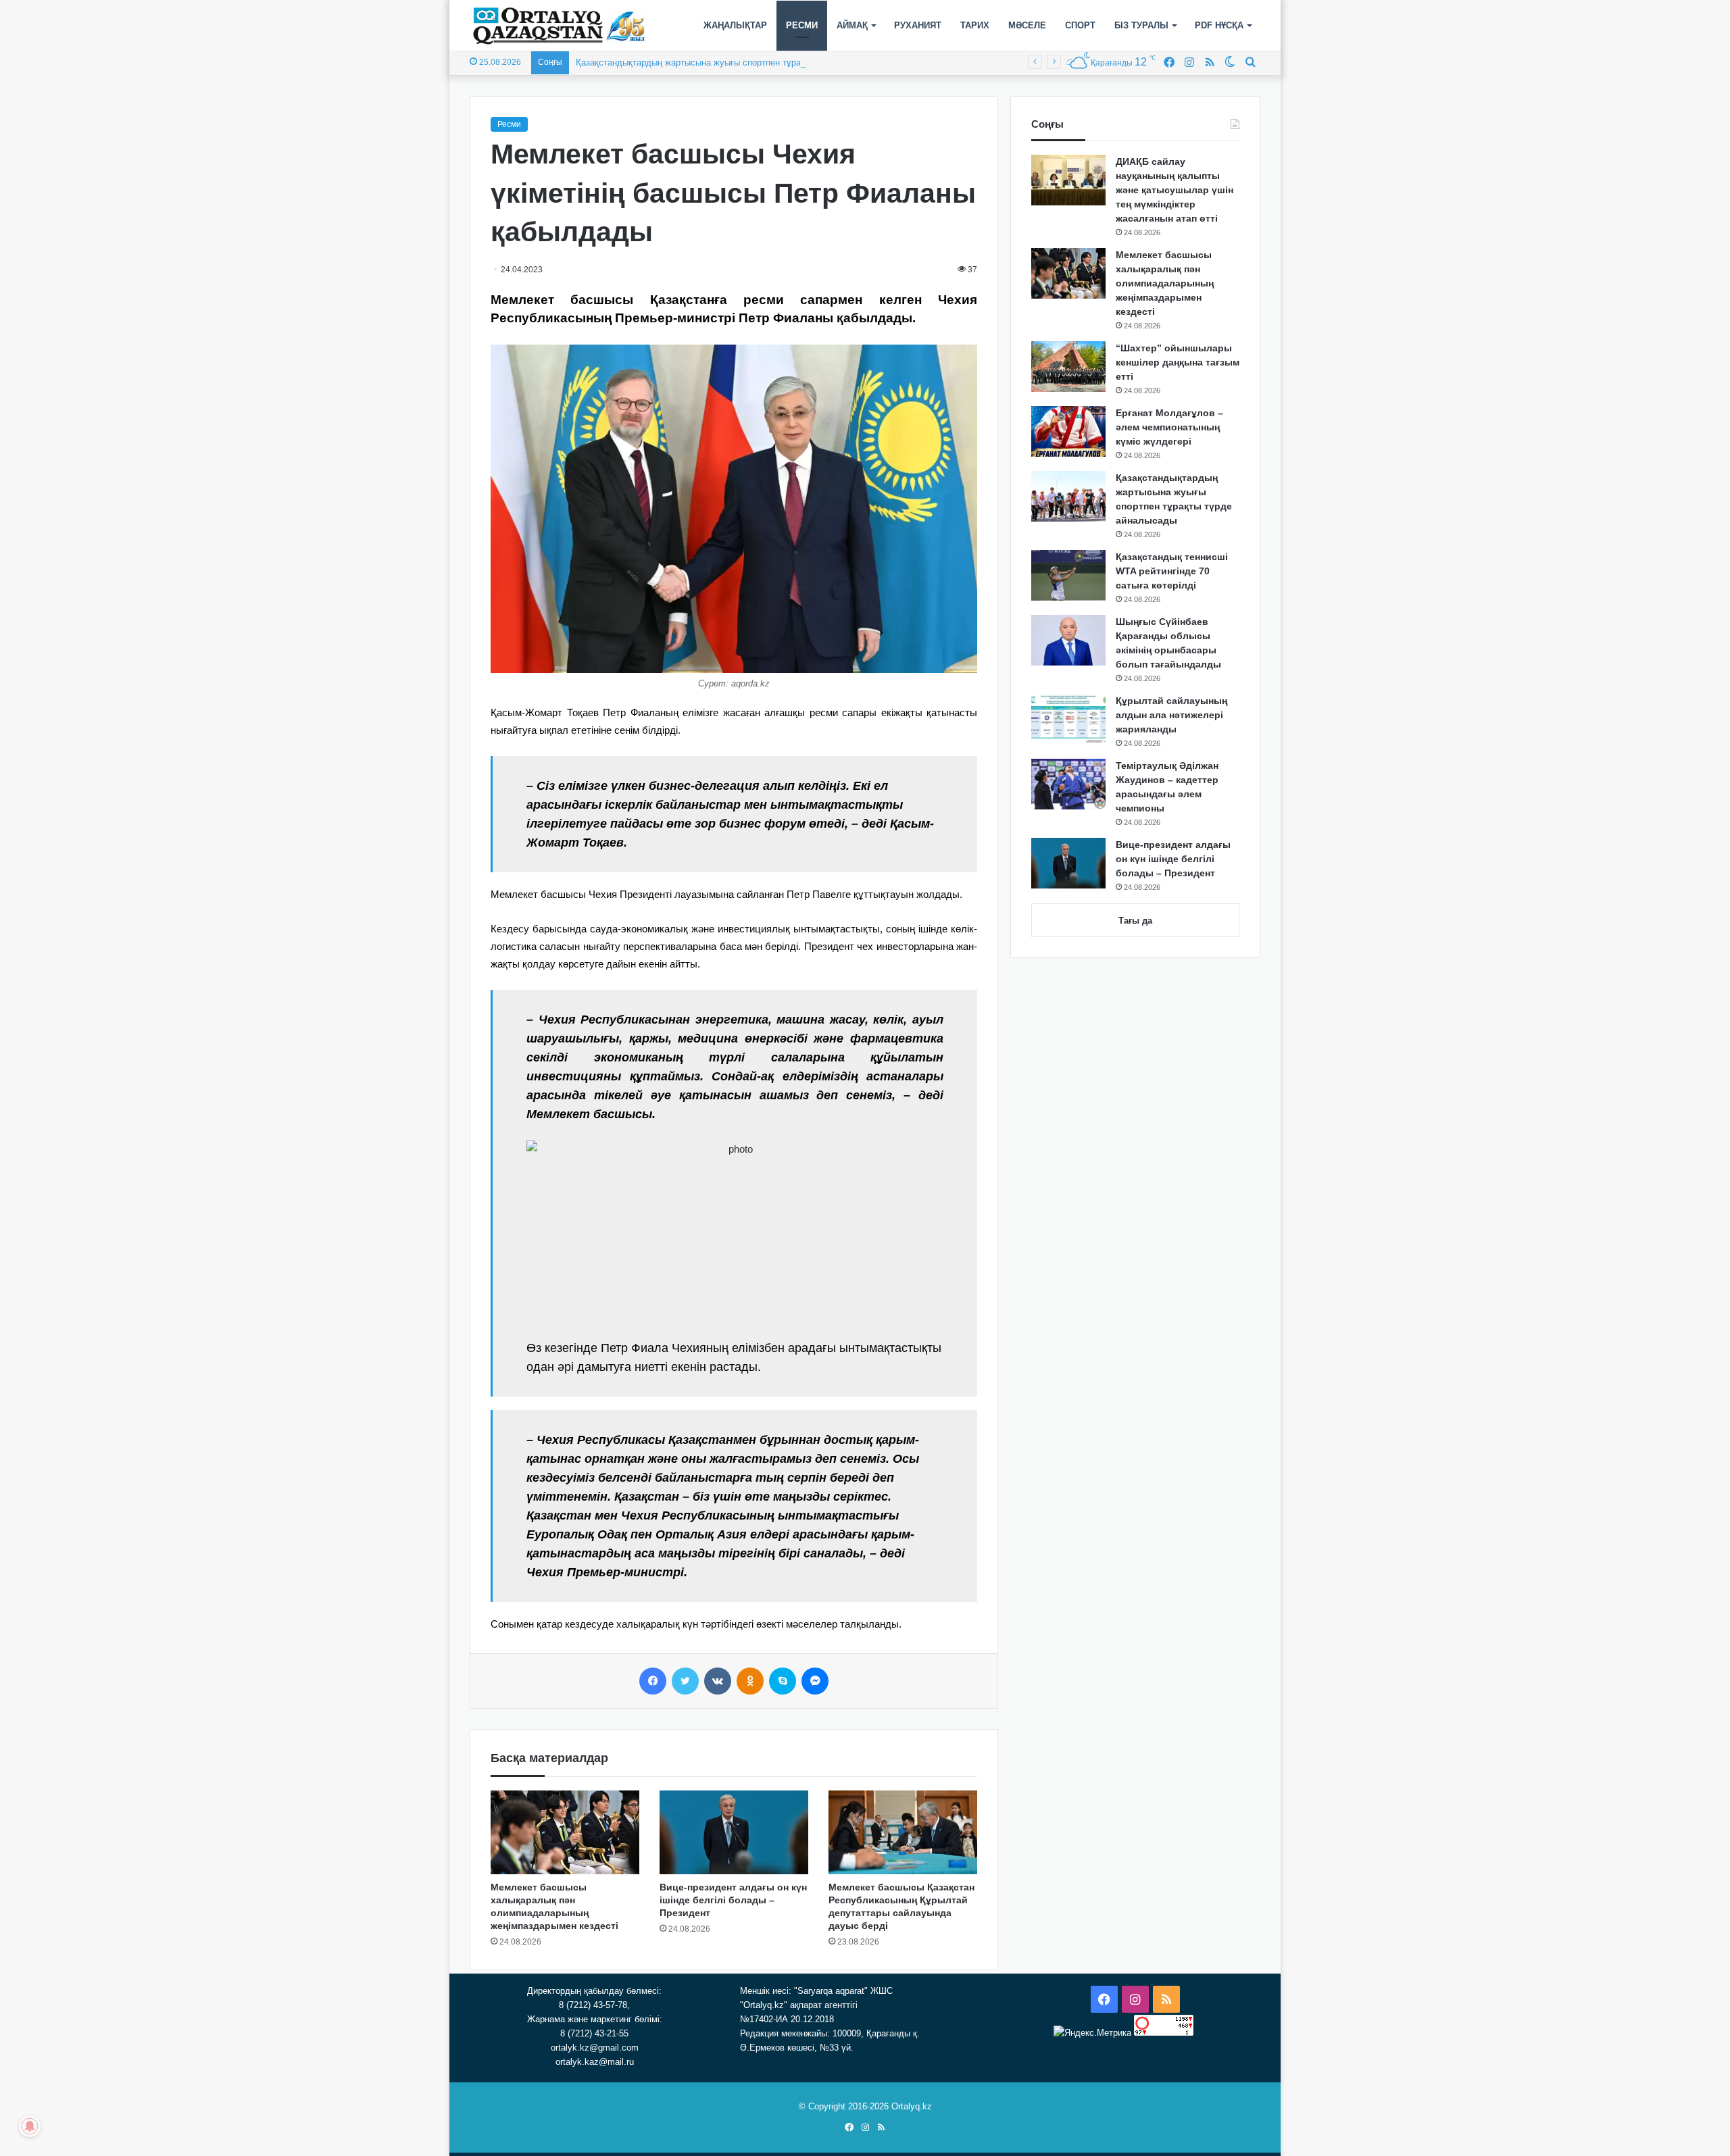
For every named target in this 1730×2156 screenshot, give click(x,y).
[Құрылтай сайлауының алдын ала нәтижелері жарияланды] (1068, 719)
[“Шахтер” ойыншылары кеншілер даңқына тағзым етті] (1068, 367)
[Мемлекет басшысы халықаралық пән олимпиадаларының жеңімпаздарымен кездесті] (565, 1832)
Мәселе (1027, 25)
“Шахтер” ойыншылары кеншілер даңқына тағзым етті (1178, 362)
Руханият (918, 25)
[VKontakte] (718, 1681)
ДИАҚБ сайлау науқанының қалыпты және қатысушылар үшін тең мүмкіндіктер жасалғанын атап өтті (1175, 190)
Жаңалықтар (735, 25)
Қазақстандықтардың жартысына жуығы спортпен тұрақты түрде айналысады (736, 62)
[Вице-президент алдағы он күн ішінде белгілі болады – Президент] (734, 1832)
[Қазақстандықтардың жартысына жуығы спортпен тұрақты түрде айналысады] (1068, 496)
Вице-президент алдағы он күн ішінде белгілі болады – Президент (733, 1900)
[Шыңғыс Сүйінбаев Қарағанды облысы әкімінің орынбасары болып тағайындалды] (1068, 640)
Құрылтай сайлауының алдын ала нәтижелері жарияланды (1171, 715)
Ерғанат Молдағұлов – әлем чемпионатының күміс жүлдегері (1169, 427)
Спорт (1080, 25)
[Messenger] (815, 1681)
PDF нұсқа (1219, 25)
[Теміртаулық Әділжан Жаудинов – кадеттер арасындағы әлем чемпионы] (1068, 784)
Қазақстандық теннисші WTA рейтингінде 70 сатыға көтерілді (1172, 571)
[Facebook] (653, 1681)
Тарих (975, 25)
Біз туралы (1141, 25)
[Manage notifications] (30, 2126)
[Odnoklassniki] (750, 1681)
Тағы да (1135, 921)
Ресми (802, 25)
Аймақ (852, 25)
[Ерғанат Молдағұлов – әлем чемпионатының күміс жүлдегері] (1068, 431)
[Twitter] (685, 1681)
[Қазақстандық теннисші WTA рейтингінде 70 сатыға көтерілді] (1068, 575)
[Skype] (783, 1681)
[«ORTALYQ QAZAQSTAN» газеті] (559, 26)
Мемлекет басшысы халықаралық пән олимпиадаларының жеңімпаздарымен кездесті (1165, 283)
